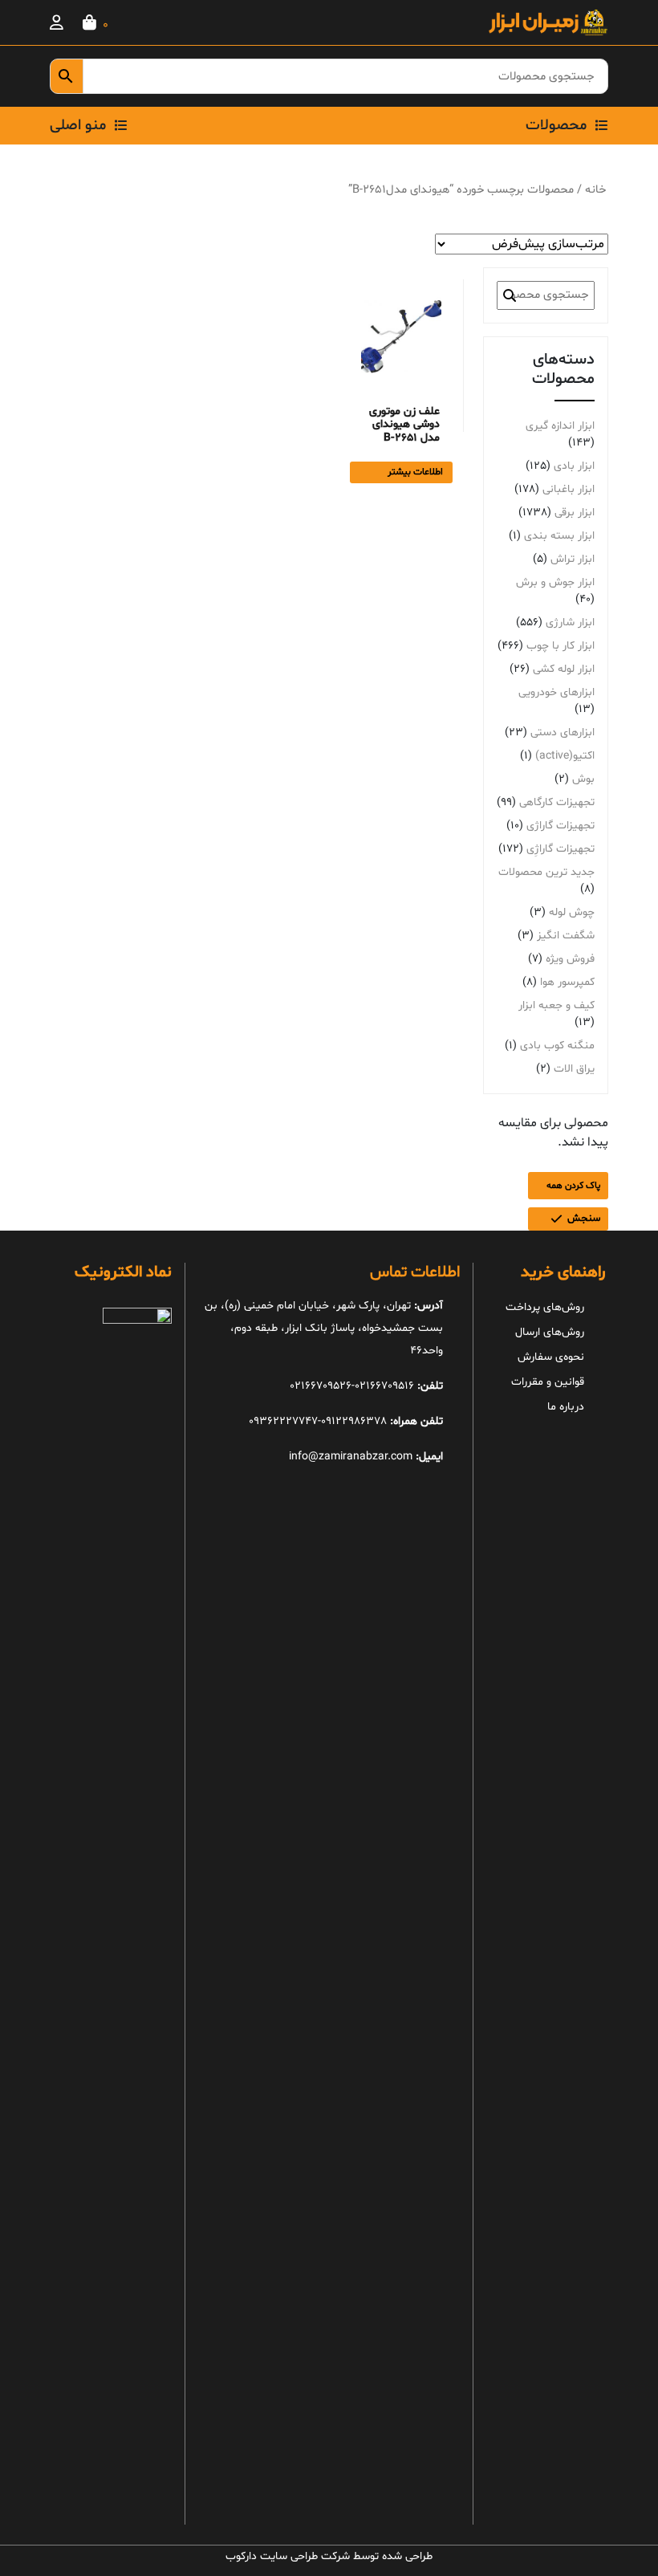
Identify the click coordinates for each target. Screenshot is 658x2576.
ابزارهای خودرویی (556, 692)
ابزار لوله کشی (564, 669)
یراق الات (574, 1069)
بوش (583, 779)
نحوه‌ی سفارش (551, 1357)
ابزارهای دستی (563, 733)
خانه (595, 189)
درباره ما (566, 1407)
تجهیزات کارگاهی (557, 802)
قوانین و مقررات (548, 1382)
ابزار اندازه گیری (560, 426)
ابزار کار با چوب (561, 646)
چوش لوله (572, 912)
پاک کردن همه (573, 1186)
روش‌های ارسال (550, 1332)
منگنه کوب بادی (557, 1046)
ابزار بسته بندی (559, 536)
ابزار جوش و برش (555, 582)
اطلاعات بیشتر (415, 472)
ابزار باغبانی (569, 489)
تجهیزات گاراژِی (561, 849)
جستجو (510, 295)
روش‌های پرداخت (545, 1307)
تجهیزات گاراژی (561, 826)
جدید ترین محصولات (546, 872)
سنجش (584, 1219)
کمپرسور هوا (567, 982)
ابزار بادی (574, 466)
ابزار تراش (573, 559)
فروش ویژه (570, 959)
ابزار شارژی (570, 623)
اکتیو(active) (565, 756)
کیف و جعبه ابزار (556, 1005)
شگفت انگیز (566, 936)
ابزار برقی (575, 513)
